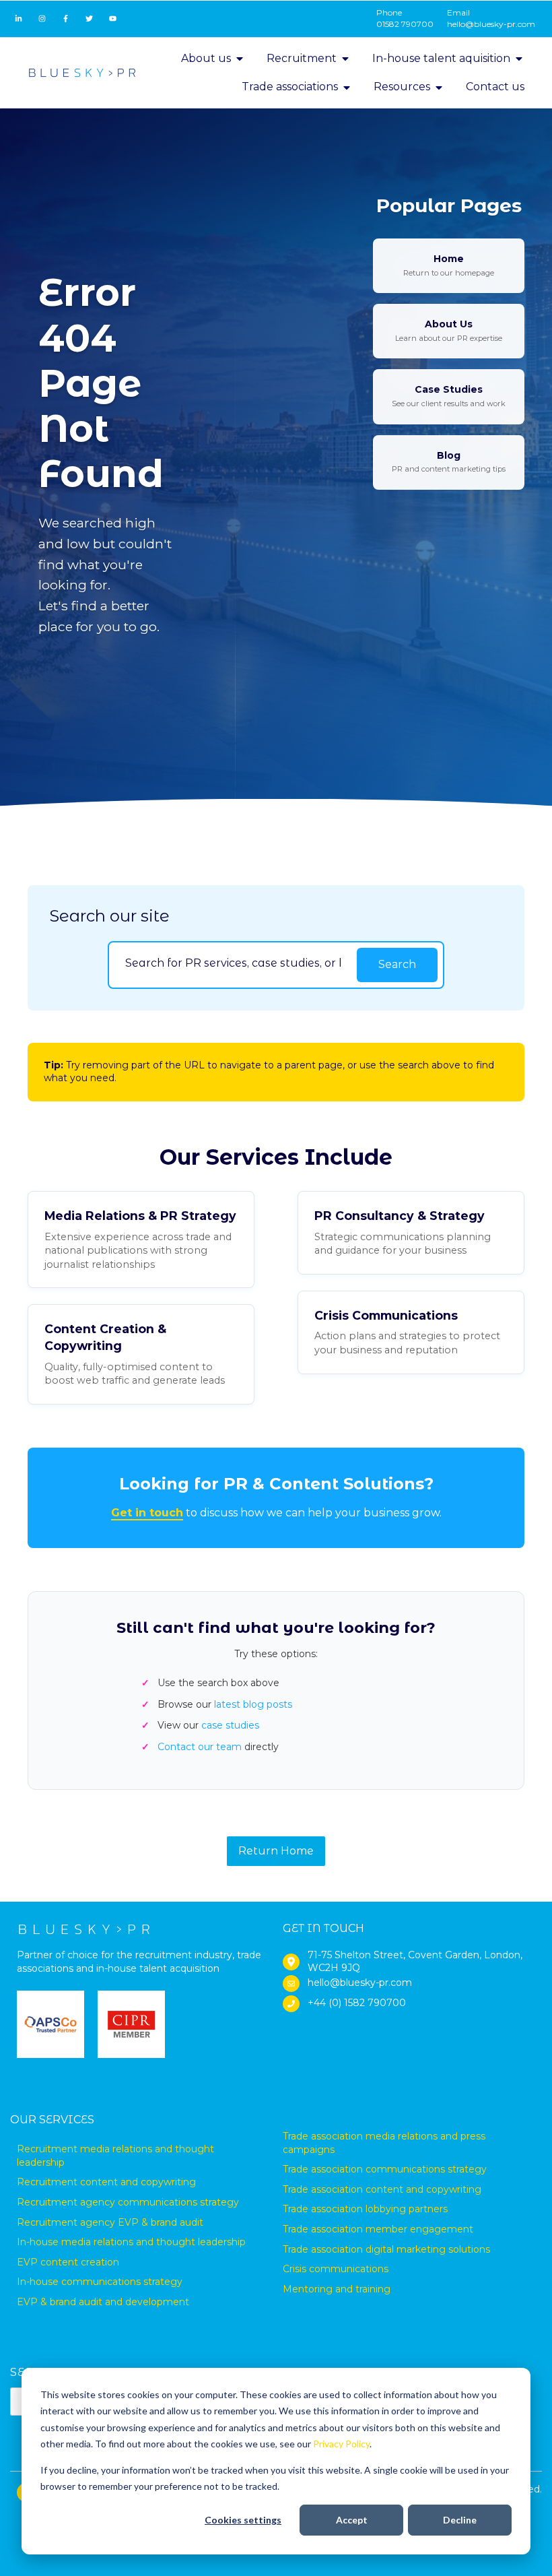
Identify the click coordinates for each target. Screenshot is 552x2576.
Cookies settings (243, 2520)
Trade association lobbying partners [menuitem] (365, 2209)
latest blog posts (253, 1704)
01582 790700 (405, 24)
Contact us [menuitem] (495, 87)
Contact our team (200, 1747)
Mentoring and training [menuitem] (337, 2289)
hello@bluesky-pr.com (491, 24)
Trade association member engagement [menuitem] (378, 2229)
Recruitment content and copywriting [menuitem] (106, 2182)
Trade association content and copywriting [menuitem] (382, 2189)
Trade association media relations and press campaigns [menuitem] (384, 2143)
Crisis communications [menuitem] (336, 2269)
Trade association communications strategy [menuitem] (385, 2169)
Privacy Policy (341, 2444)
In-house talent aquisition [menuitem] (441, 58)
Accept (352, 2520)
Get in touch (147, 1513)
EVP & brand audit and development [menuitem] (103, 2302)
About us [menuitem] (206, 58)
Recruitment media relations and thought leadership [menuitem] (115, 2156)
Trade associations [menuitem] (290, 87)
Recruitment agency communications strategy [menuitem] (128, 2202)
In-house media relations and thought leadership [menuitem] (131, 2242)
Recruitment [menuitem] (302, 58)
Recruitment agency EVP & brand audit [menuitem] (110, 2222)
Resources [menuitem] (402, 87)
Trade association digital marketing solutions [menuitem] (386, 2249)
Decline (460, 2520)
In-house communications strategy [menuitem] (100, 2282)
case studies (230, 1725)
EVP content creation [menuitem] (68, 2262)
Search (397, 964)
